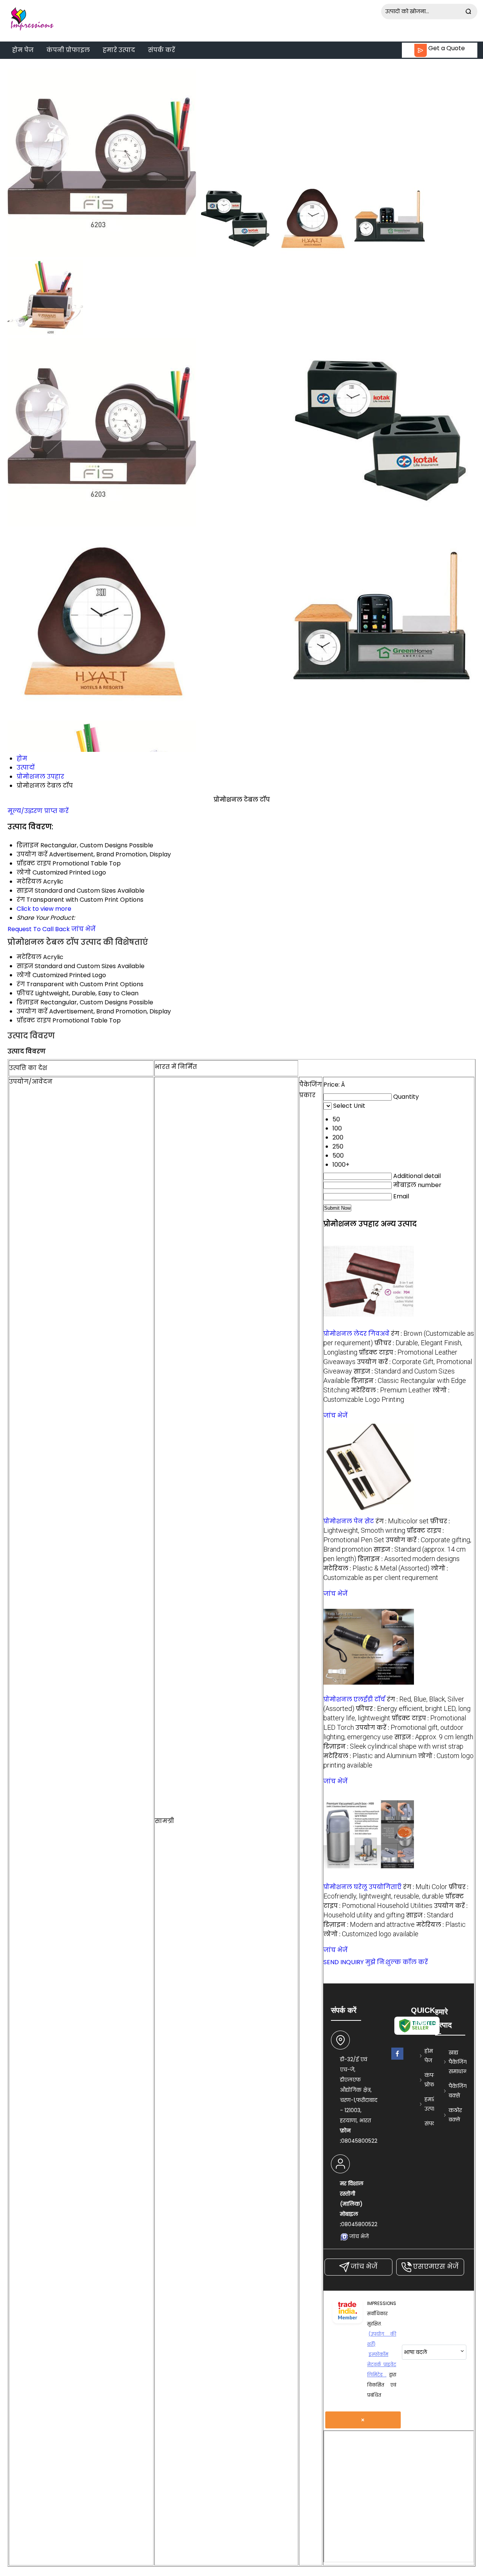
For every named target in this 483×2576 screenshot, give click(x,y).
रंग (21, 984)
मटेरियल (29, 957)
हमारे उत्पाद (119, 50)
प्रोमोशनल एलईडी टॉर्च (354, 1699)
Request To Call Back (39, 929)
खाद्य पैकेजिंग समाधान (458, 2062)
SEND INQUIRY (344, 1962)
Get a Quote (446, 48)
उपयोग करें (32, 1011)
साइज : (434, 1737)
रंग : (402, 1521)
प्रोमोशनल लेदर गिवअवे (356, 1334)
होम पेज (23, 50)
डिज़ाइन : (409, 1559)
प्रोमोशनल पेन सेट (349, 1521)
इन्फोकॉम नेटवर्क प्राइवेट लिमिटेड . (382, 2364)
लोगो (24, 975)
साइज (25, 966)
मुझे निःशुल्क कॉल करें (397, 1962)
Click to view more (44, 909)
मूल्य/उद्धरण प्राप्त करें (38, 811)
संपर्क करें (162, 50)
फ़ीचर (25, 993)
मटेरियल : (391, 1390)
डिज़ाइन (28, 1002)
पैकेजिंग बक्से (458, 2091)
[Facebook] (397, 2060)
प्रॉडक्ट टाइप (34, 1020)
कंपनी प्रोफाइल (68, 50)
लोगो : (371, 1934)
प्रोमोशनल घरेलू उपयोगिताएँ (362, 1887)
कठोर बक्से (455, 2115)
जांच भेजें (83, 929)
